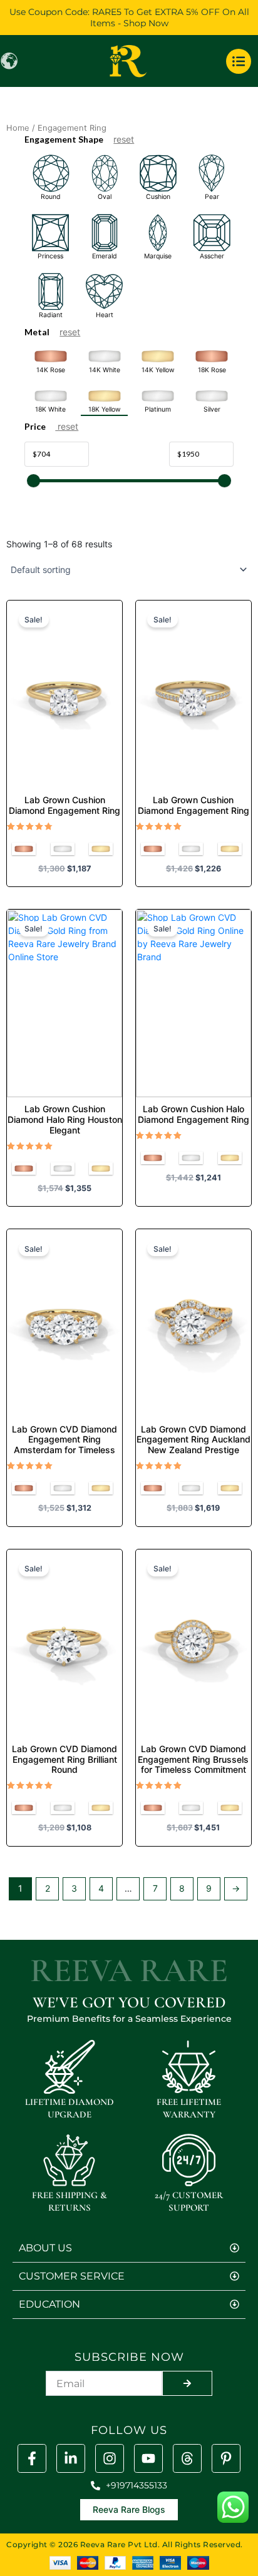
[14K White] (63, 849)
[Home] (129, 61)
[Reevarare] (71, 2458)
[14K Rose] (24, 849)
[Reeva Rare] (110, 2458)
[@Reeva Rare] (187, 2458)
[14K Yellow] (101, 849)
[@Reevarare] (148, 2458)
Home (18, 128)
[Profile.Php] (32, 2458)
